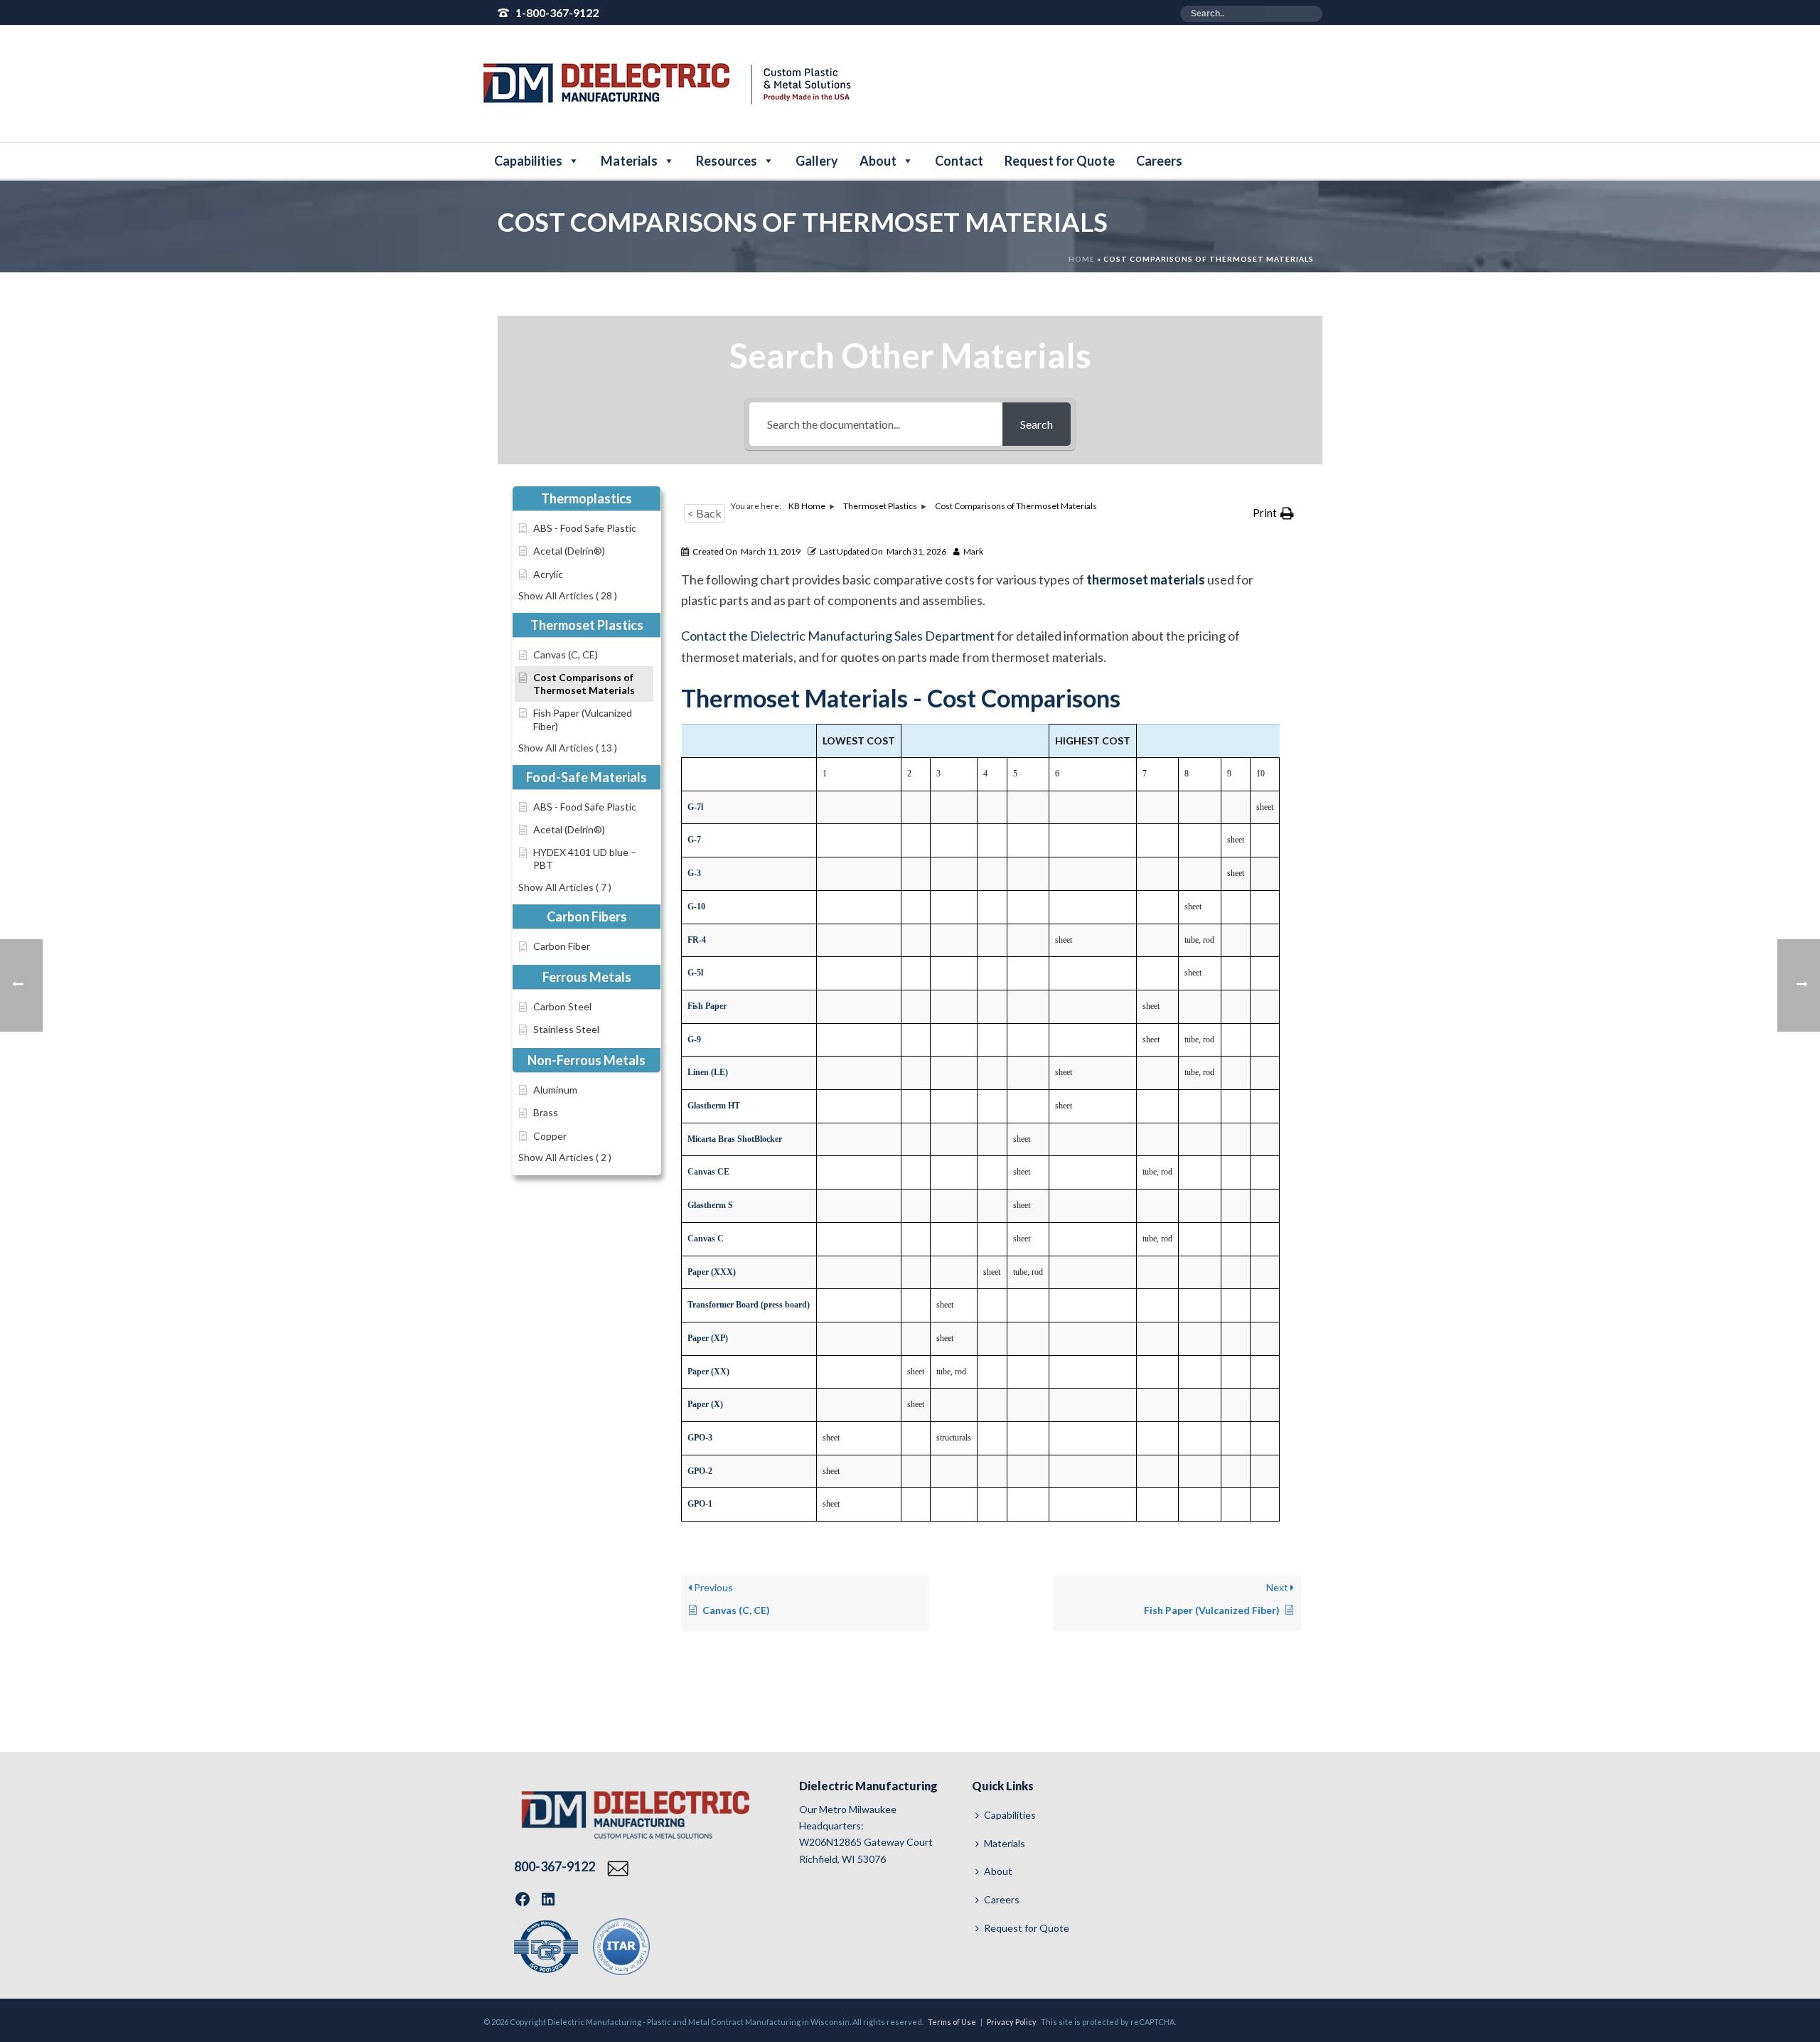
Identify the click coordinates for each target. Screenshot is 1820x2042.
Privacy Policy (1012, 2022)
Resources (727, 161)
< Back (705, 513)
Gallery (817, 161)
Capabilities (528, 161)
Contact (959, 161)
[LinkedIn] (548, 1899)
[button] (1273, 513)
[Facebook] (523, 1899)
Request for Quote (1060, 161)
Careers (1159, 161)
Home (1082, 259)
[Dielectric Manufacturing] (670, 84)
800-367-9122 (556, 1866)
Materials (629, 161)
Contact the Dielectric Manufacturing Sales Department (838, 636)
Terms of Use (952, 2022)
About (878, 161)
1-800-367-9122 (557, 12)
